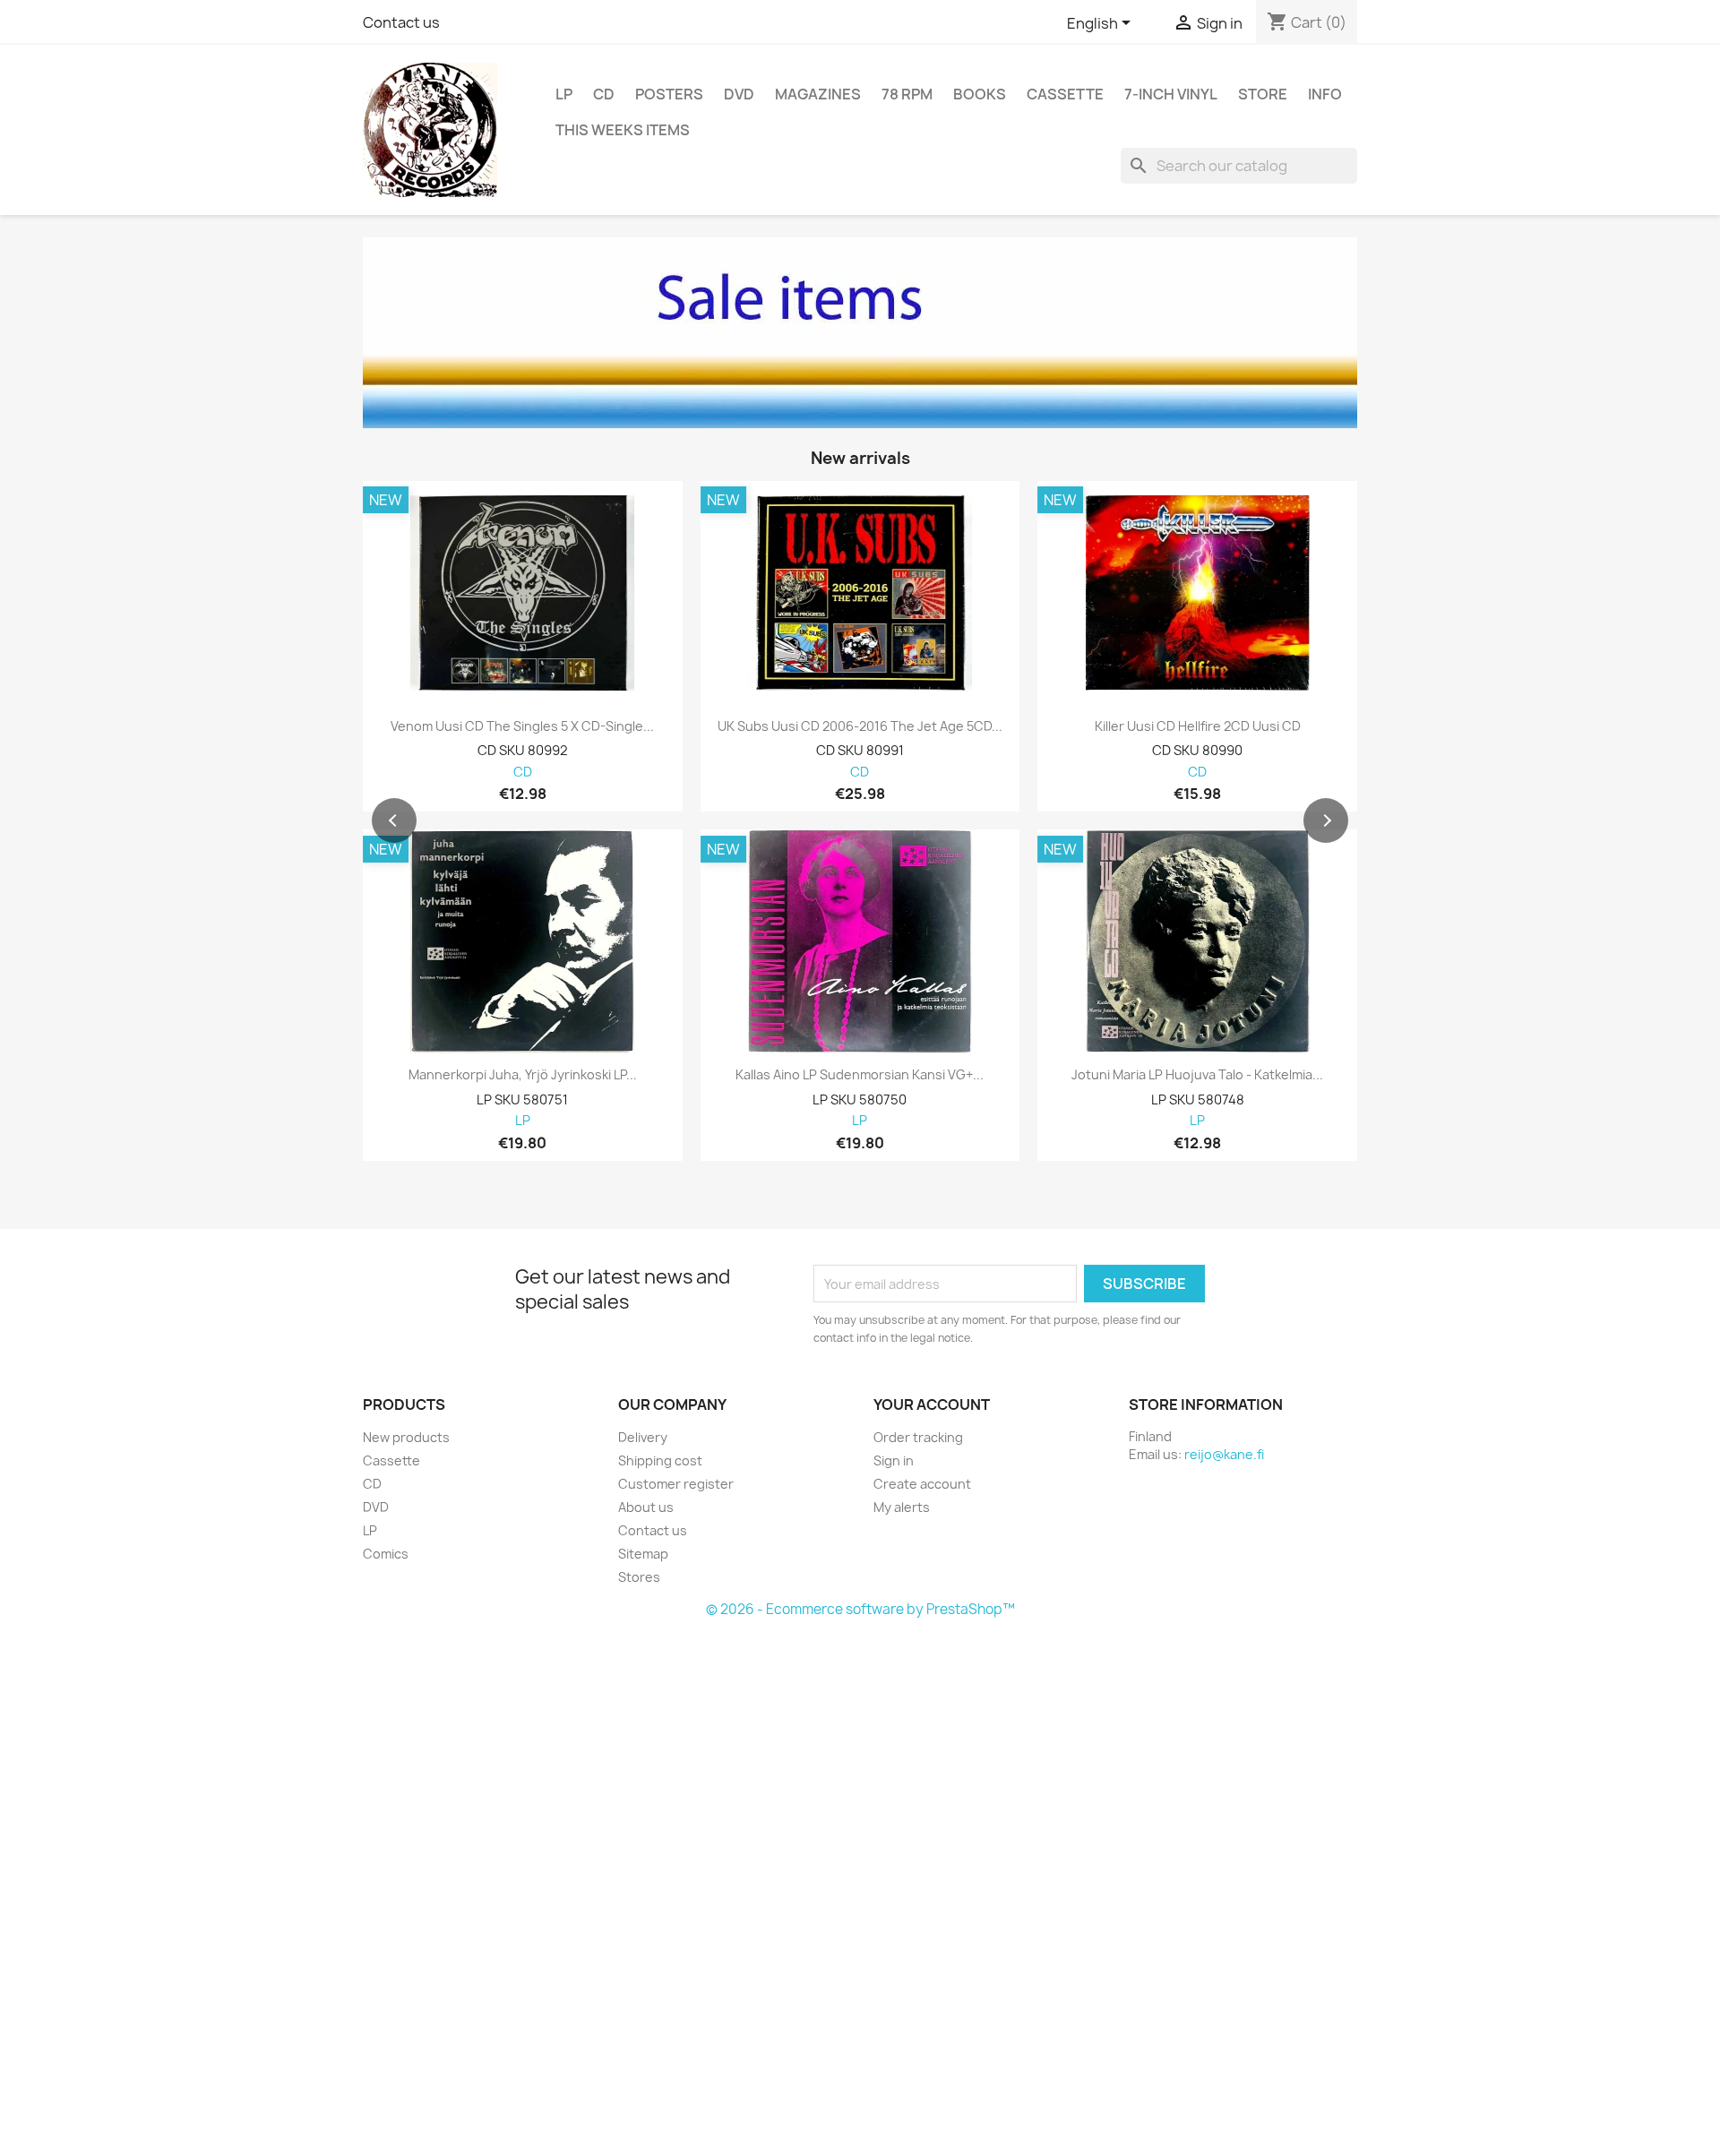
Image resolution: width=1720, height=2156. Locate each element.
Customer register (676, 1484)
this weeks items (623, 130)
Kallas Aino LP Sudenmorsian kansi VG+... (860, 1075)
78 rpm (907, 94)
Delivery (643, 1437)
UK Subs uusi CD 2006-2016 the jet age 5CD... (860, 726)
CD (604, 94)
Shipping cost (660, 1460)
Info (1325, 94)
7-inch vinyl (1171, 94)
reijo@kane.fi (1224, 1454)
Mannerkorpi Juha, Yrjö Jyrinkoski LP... (523, 1075)
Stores (639, 1577)
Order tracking (918, 1437)
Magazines (818, 94)
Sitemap (643, 1554)
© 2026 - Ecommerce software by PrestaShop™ (860, 1609)
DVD (739, 94)
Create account (922, 1484)
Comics (386, 1554)
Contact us (401, 22)
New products (406, 1437)
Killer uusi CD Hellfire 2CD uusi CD (1198, 726)
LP (564, 94)
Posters (669, 94)
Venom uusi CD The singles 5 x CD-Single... (522, 726)
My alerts (902, 1507)
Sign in (894, 1460)
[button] (394, 820)
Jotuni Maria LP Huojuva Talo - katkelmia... (1197, 1075)
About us (646, 1507)
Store (1263, 94)
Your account (932, 1404)
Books (980, 94)
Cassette (1065, 94)
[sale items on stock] (860, 333)
